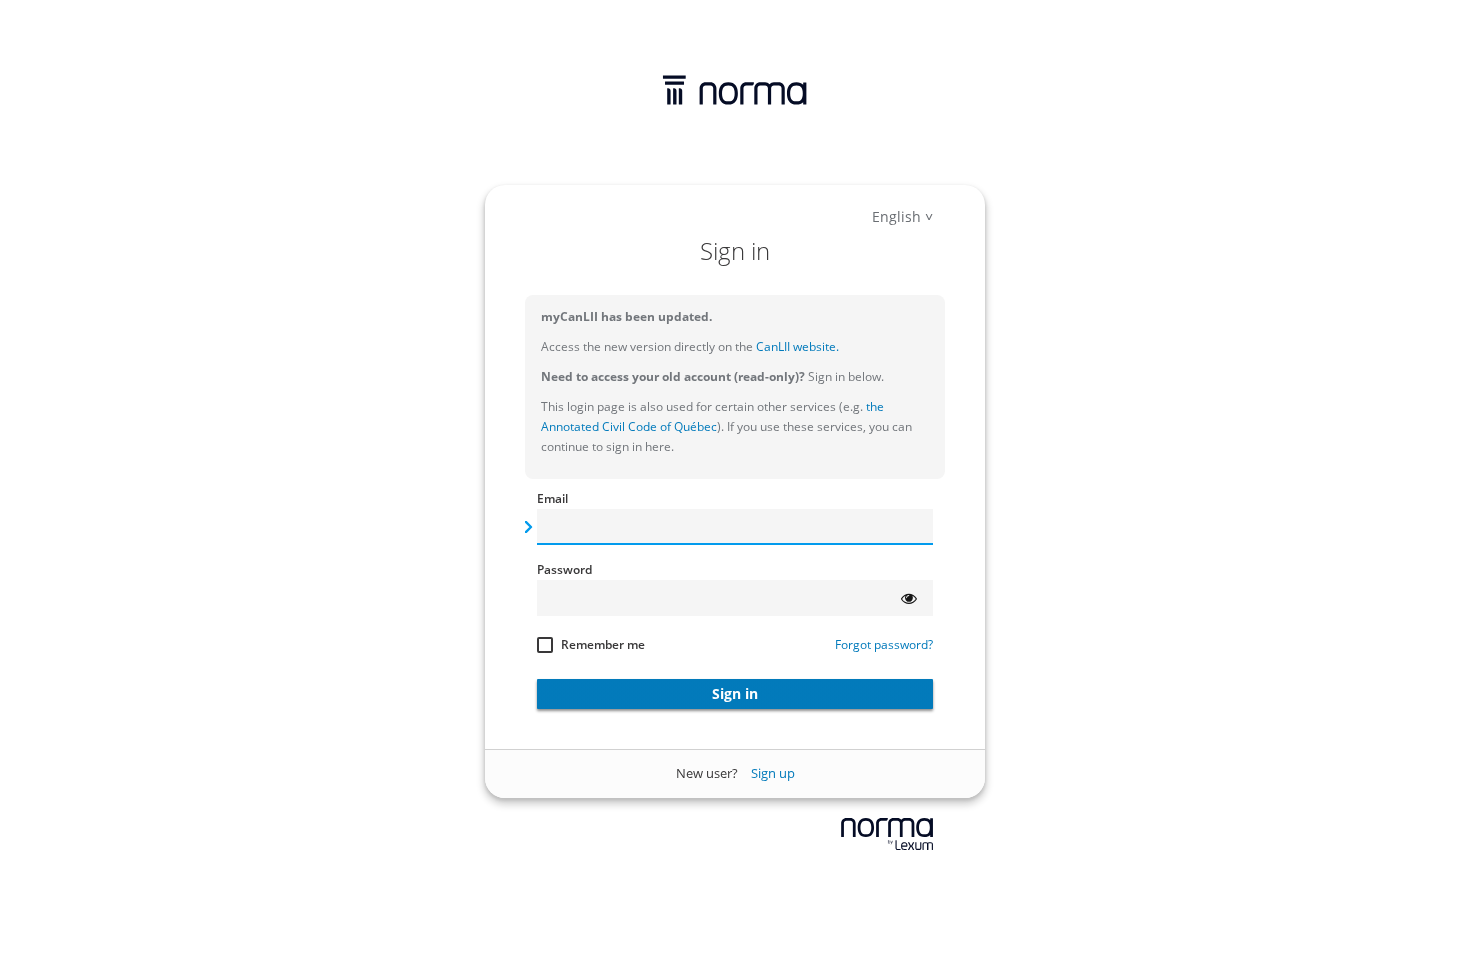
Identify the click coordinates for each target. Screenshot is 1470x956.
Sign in (735, 693)
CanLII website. (796, 346)
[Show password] (909, 598)
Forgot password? (884, 644)
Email (552, 498)
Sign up (773, 773)
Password (564, 569)
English (896, 216)
